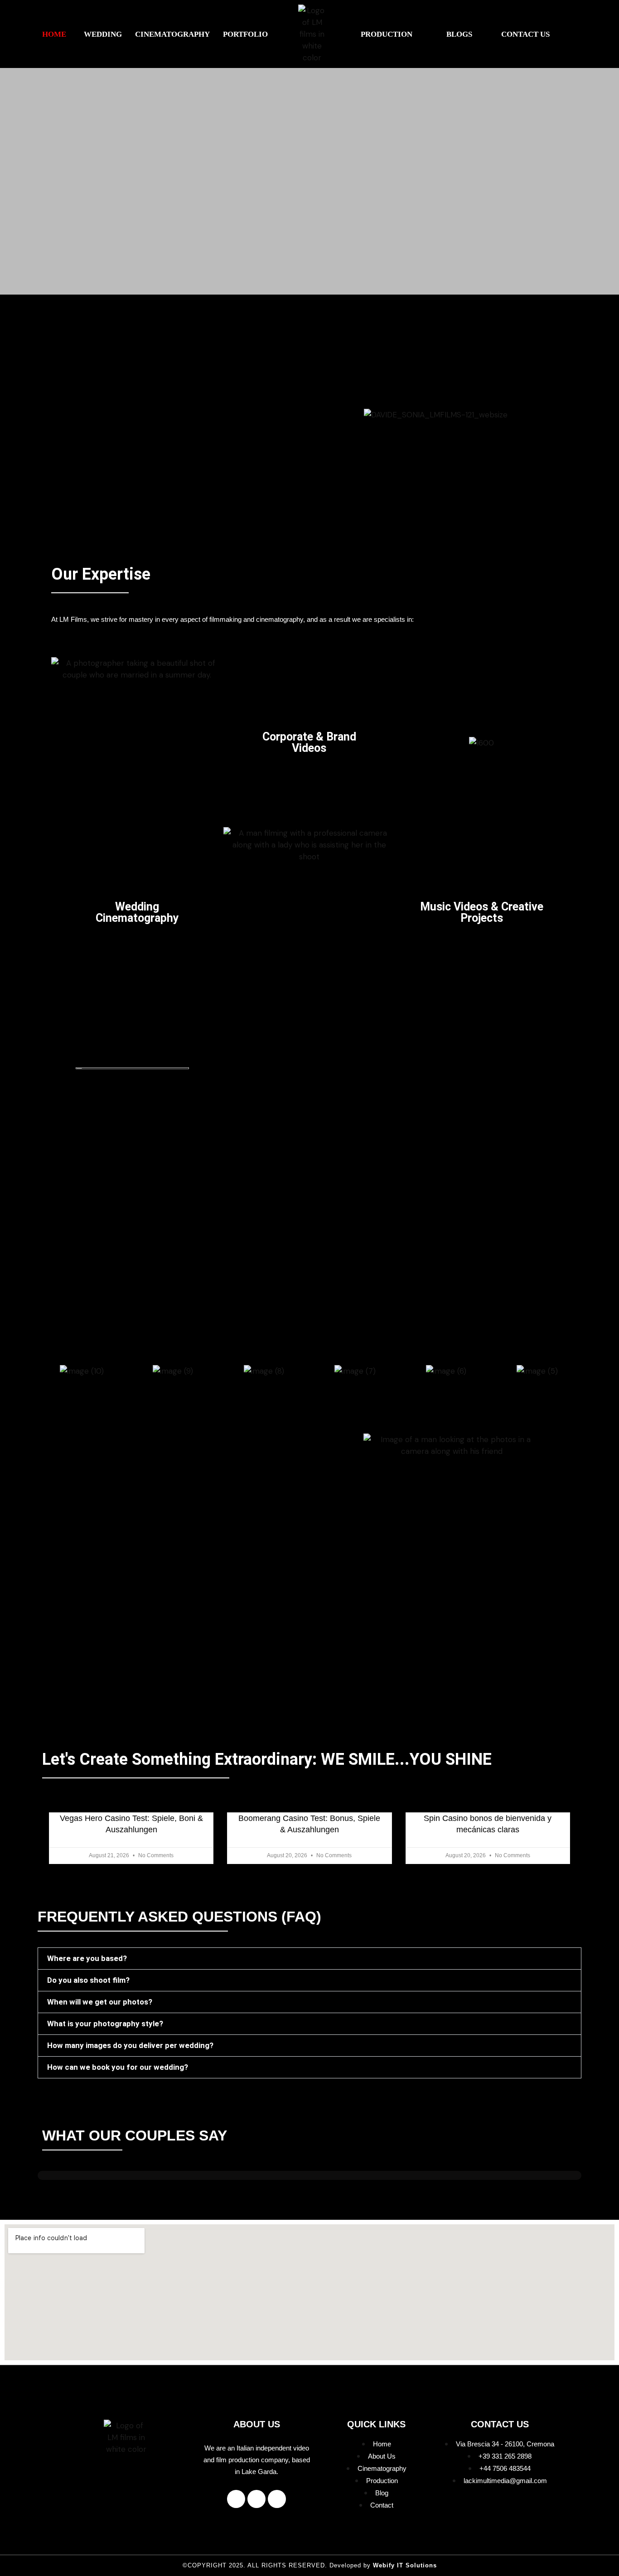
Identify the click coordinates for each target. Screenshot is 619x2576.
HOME (54, 34)
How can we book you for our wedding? (118, 2067)
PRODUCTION (387, 34)
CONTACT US (525, 34)
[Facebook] (236, 2499)
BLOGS (459, 34)
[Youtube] (277, 2499)
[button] (56, 34)
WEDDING (103, 34)
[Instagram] (256, 2499)
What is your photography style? (105, 2024)
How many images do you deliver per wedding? (130, 2045)
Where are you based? (87, 1958)
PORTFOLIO (245, 34)
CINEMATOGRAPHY (172, 34)
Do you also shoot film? (88, 1980)
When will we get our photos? (100, 2002)
